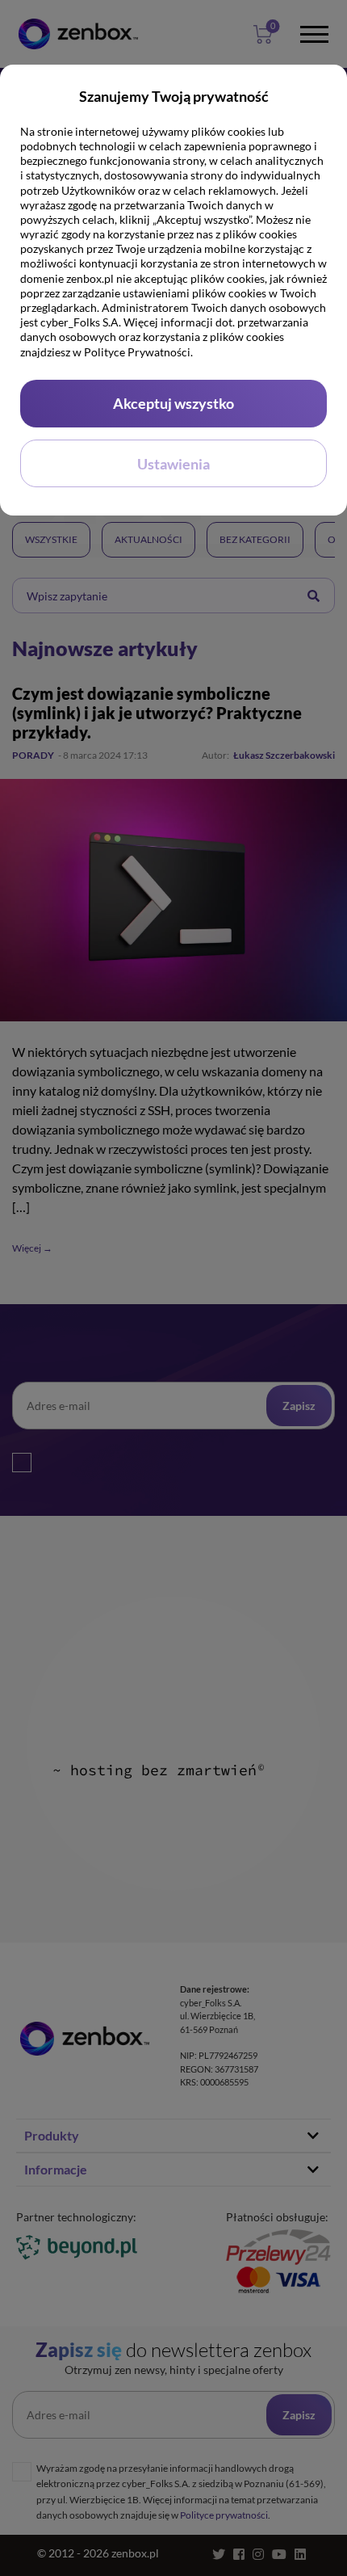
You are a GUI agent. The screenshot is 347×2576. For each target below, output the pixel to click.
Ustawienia (173, 464)
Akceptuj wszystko (173, 403)
